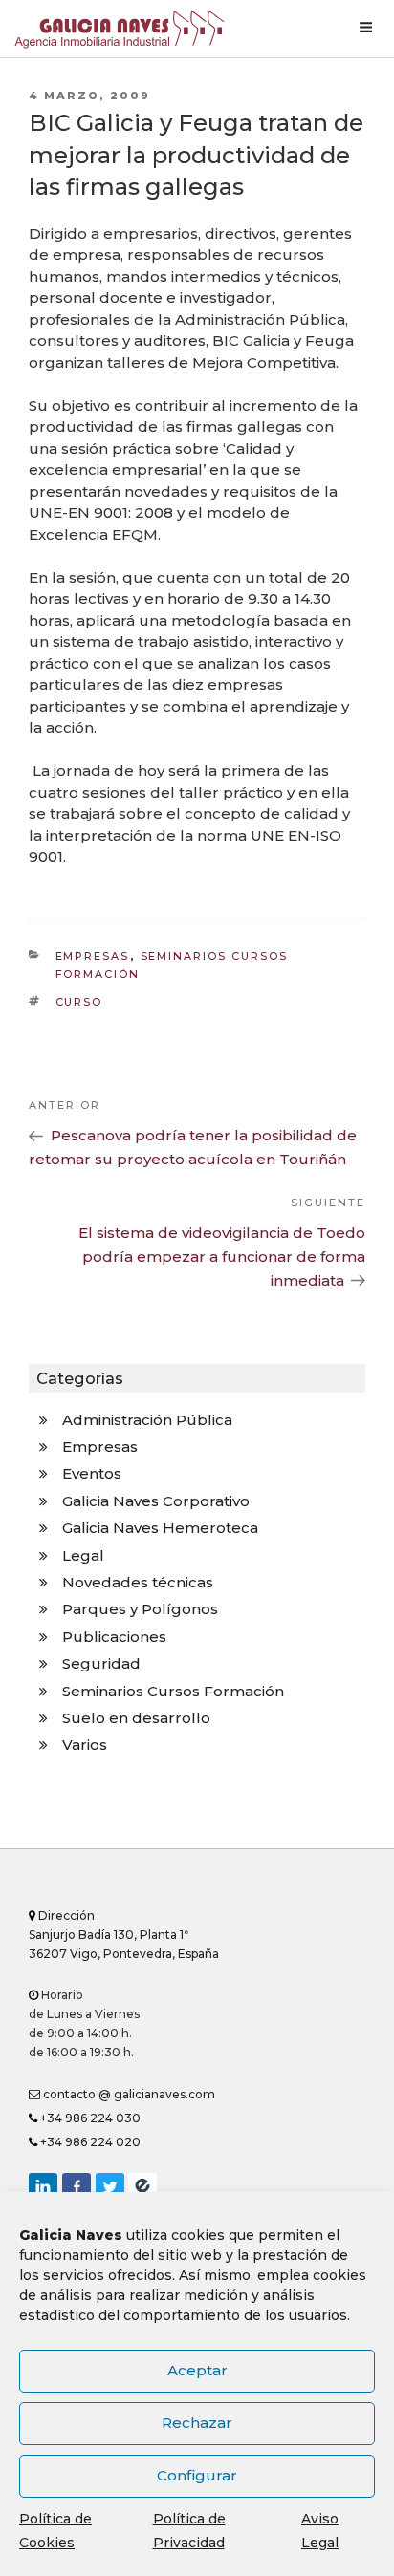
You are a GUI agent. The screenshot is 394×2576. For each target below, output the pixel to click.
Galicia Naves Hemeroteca (160, 1528)
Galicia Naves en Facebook (77, 2187)
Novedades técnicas (138, 1582)
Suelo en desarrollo (136, 1718)
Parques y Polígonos (140, 1609)
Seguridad (101, 1663)
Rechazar (197, 2423)
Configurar (197, 2475)
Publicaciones (114, 1637)
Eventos (92, 1473)
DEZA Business (142, 2187)
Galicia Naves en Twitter (110, 2187)
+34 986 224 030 (89, 2118)
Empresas (93, 956)
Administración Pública (147, 1420)
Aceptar (197, 2370)
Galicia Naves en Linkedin (43, 2187)
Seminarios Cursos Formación (173, 1691)
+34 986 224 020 (89, 2142)
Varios (85, 1745)
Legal (83, 1555)
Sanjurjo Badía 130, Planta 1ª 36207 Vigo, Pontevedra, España (124, 1935)
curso (79, 1002)
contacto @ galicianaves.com (128, 2094)
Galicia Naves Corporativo (156, 1501)
